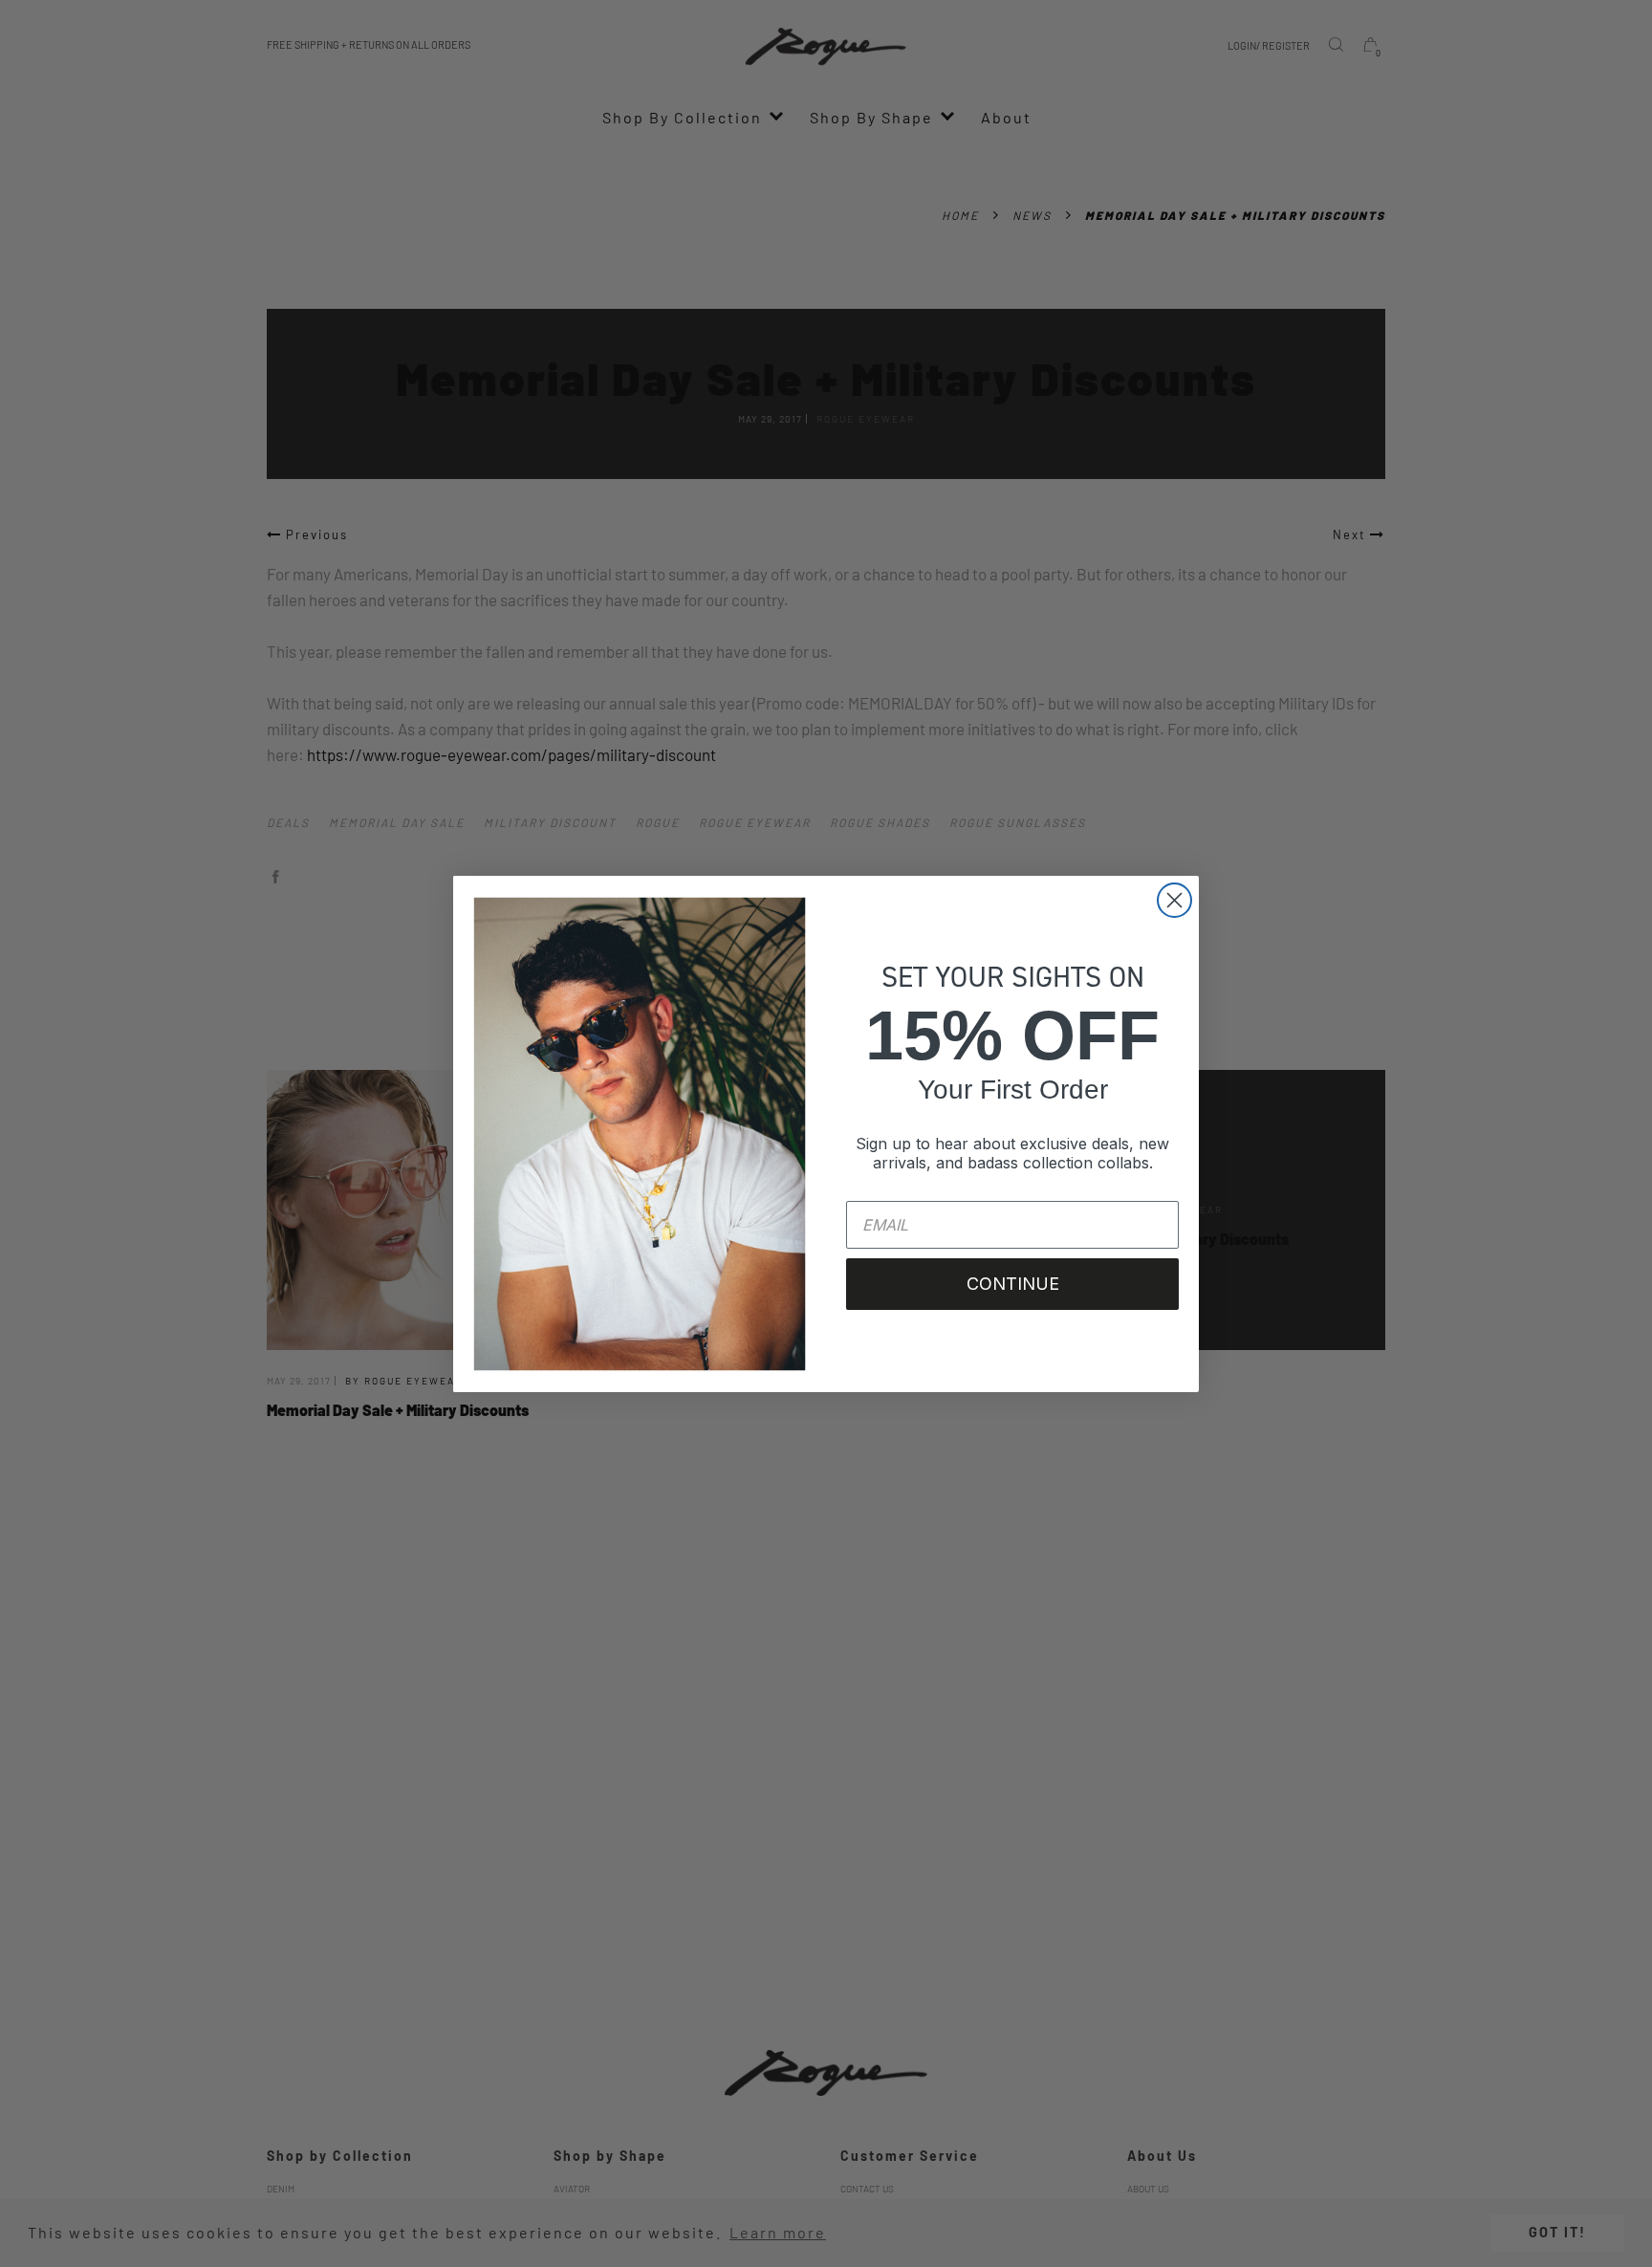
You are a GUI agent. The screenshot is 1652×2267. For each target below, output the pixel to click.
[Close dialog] (1174, 900)
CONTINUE (1013, 1284)
